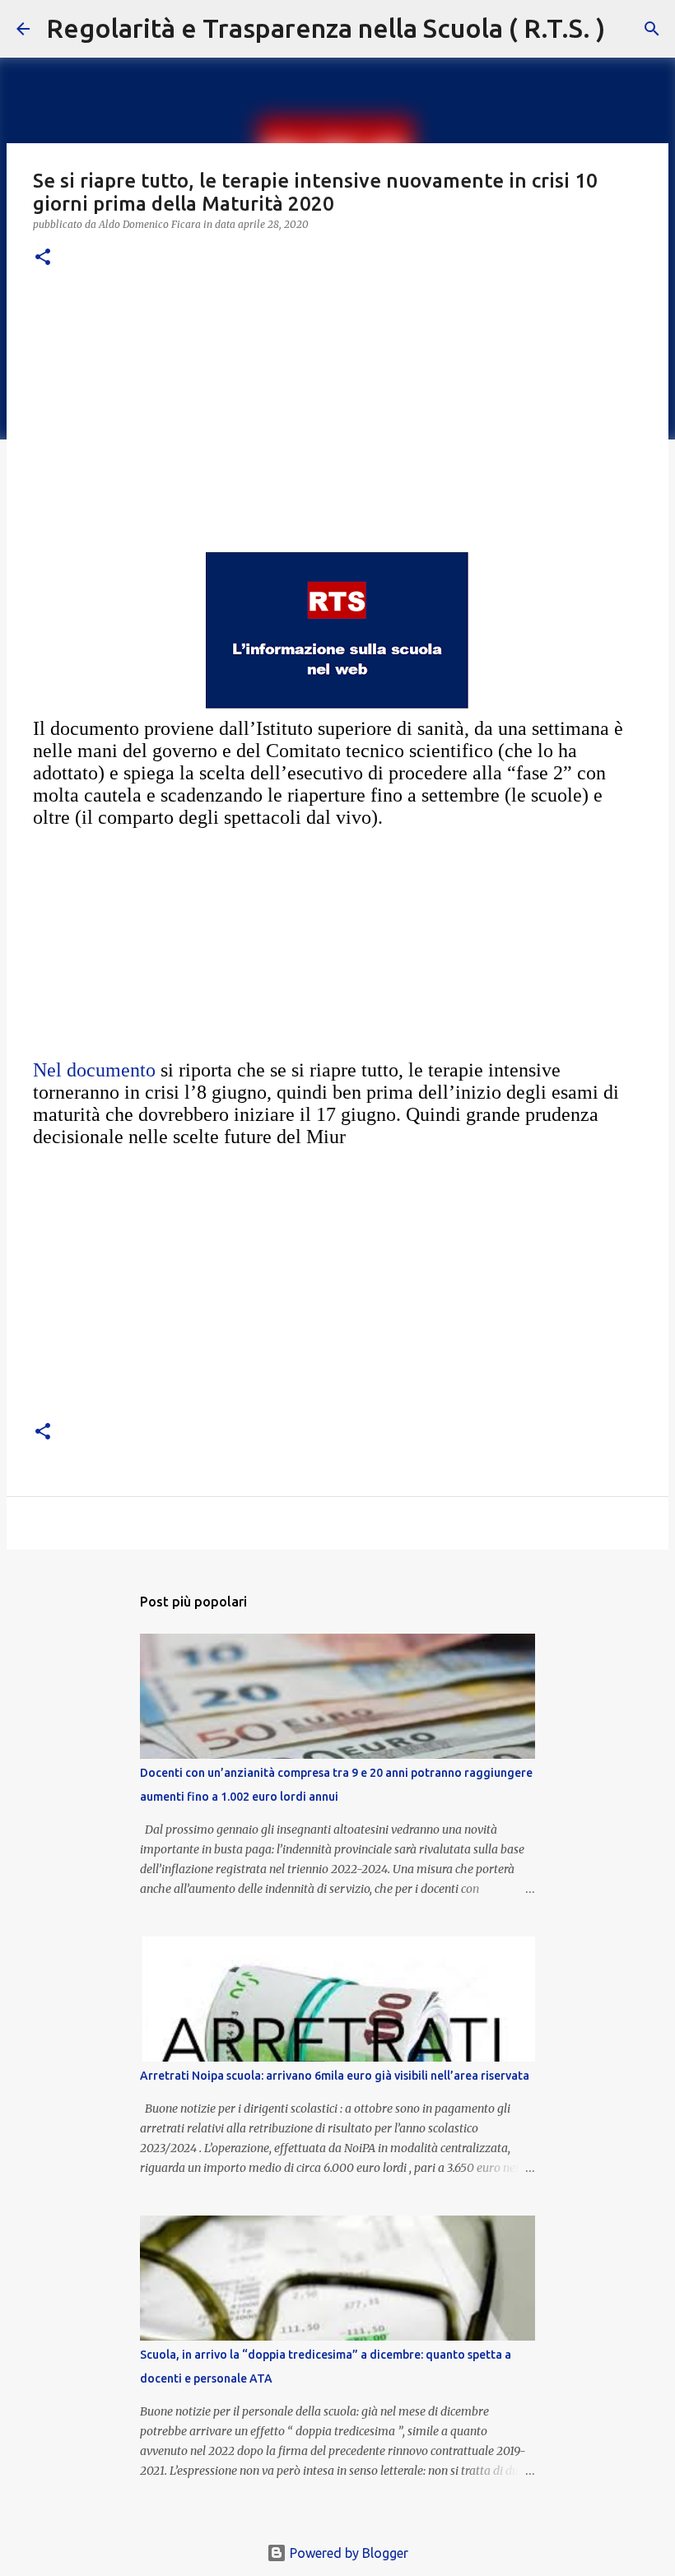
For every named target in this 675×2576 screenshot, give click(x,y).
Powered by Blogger (347, 2553)
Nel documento (94, 1070)
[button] (43, 258)
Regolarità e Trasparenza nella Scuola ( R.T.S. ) (326, 28)
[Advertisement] (337, 411)
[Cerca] (628, 29)
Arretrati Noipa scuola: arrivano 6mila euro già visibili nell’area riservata (335, 2076)
